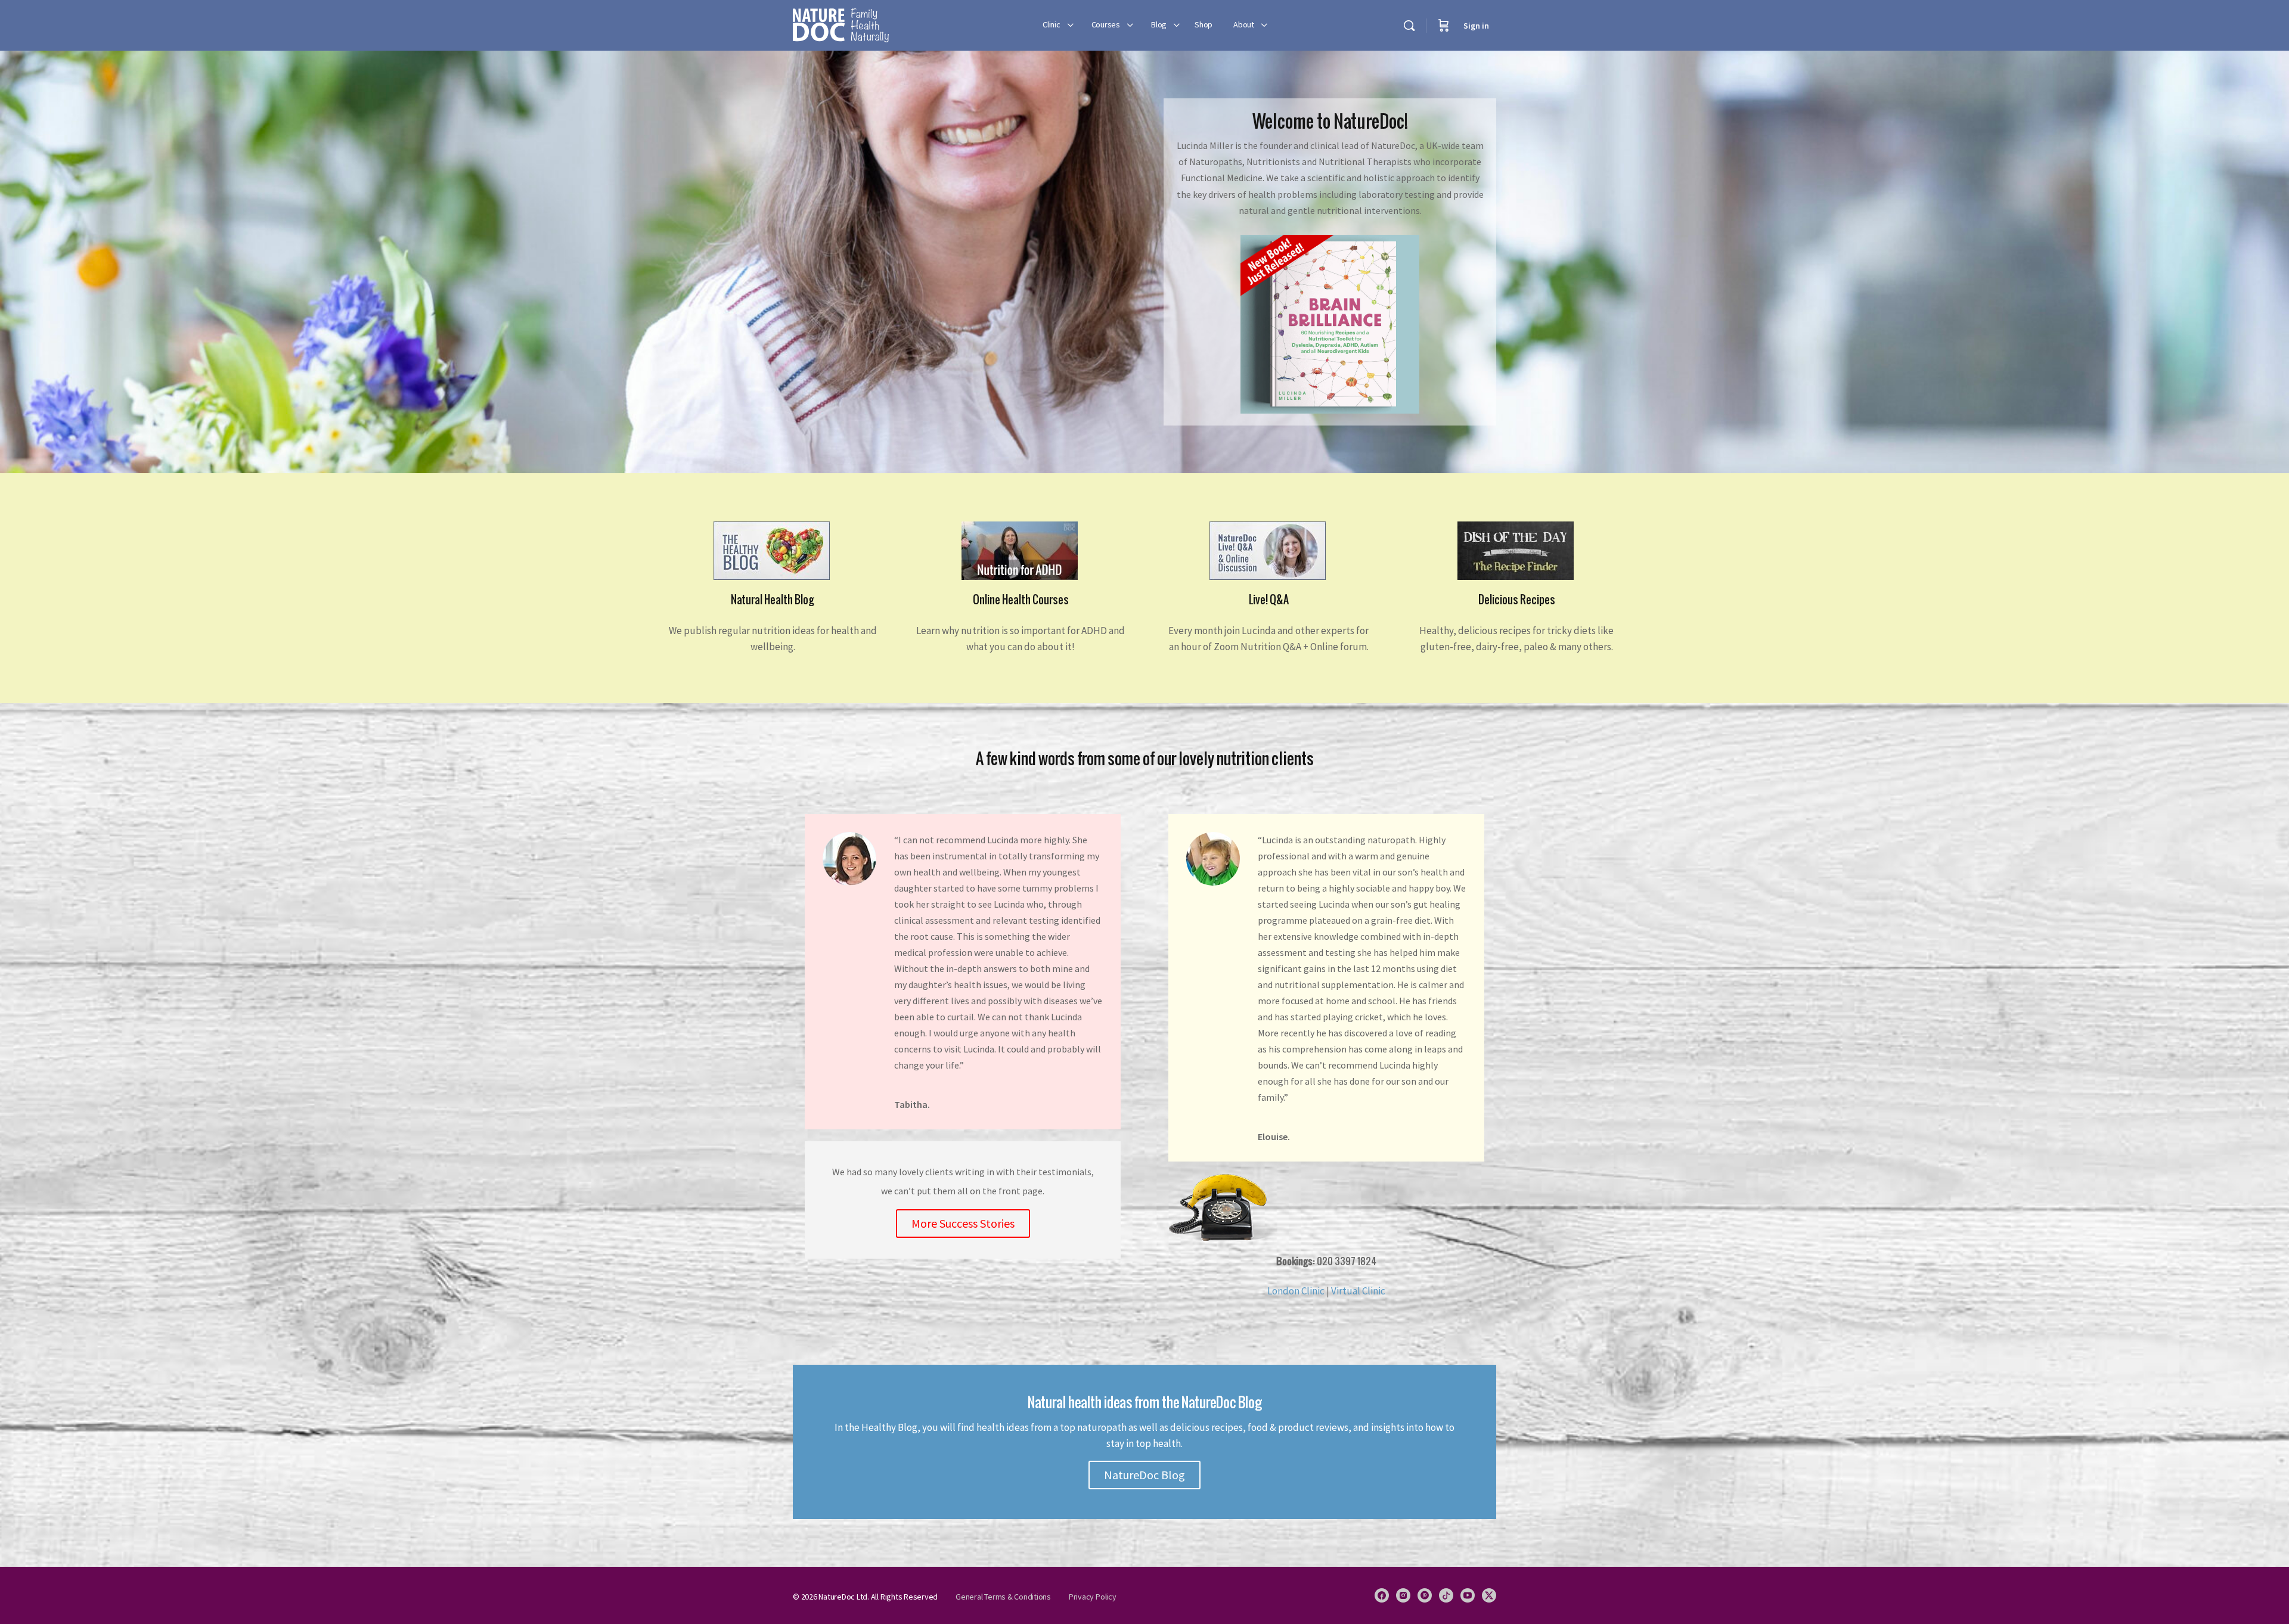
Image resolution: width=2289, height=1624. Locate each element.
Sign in (1476, 26)
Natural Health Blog (773, 600)
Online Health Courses (1021, 600)
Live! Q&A (1269, 600)
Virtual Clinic (1358, 1291)
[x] (1489, 1595)
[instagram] (1403, 1595)
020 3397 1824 (1326, 1261)
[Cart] (1444, 25)
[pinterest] (1425, 1595)
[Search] (1409, 26)
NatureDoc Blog (1144, 1475)
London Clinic (1296, 1291)
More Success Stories (963, 1223)
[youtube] (1468, 1595)
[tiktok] (1446, 1595)
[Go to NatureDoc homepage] (841, 24)
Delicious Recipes (1517, 600)
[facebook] (1382, 1595)
